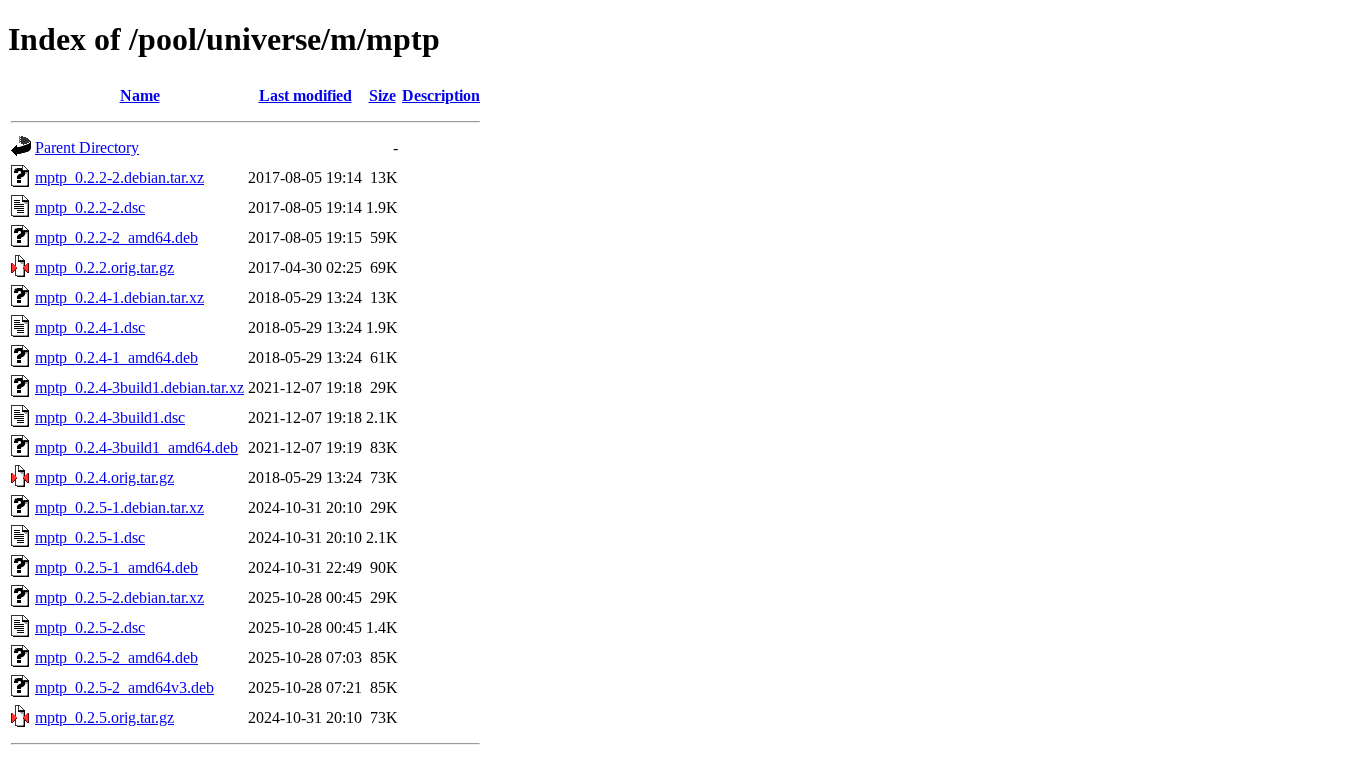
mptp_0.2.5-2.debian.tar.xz (119, 597)
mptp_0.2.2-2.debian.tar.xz (119, 177)
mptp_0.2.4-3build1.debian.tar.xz (139, 387)
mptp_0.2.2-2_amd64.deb (116, 237)
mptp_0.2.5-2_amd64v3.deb (124, 687)
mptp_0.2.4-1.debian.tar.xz (119, 297)
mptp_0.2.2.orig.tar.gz (104, 267)
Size (382, 95)
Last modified (305, 95)
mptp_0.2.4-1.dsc (90, 327)
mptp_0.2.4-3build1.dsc (110, 417)
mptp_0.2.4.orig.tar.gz (104, 477)
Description (441, 95)
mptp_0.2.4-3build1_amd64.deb (136, 447)
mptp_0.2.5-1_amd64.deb (116, 567)
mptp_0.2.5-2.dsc (90, 627)
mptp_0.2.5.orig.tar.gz (104, 717)
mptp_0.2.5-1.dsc (90, 537)
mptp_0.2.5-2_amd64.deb (116, 657)
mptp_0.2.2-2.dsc (90, 207)
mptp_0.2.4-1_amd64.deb (116, 357)
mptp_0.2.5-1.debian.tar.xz (119, 507)
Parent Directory (87, 147)
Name (140, 95)
